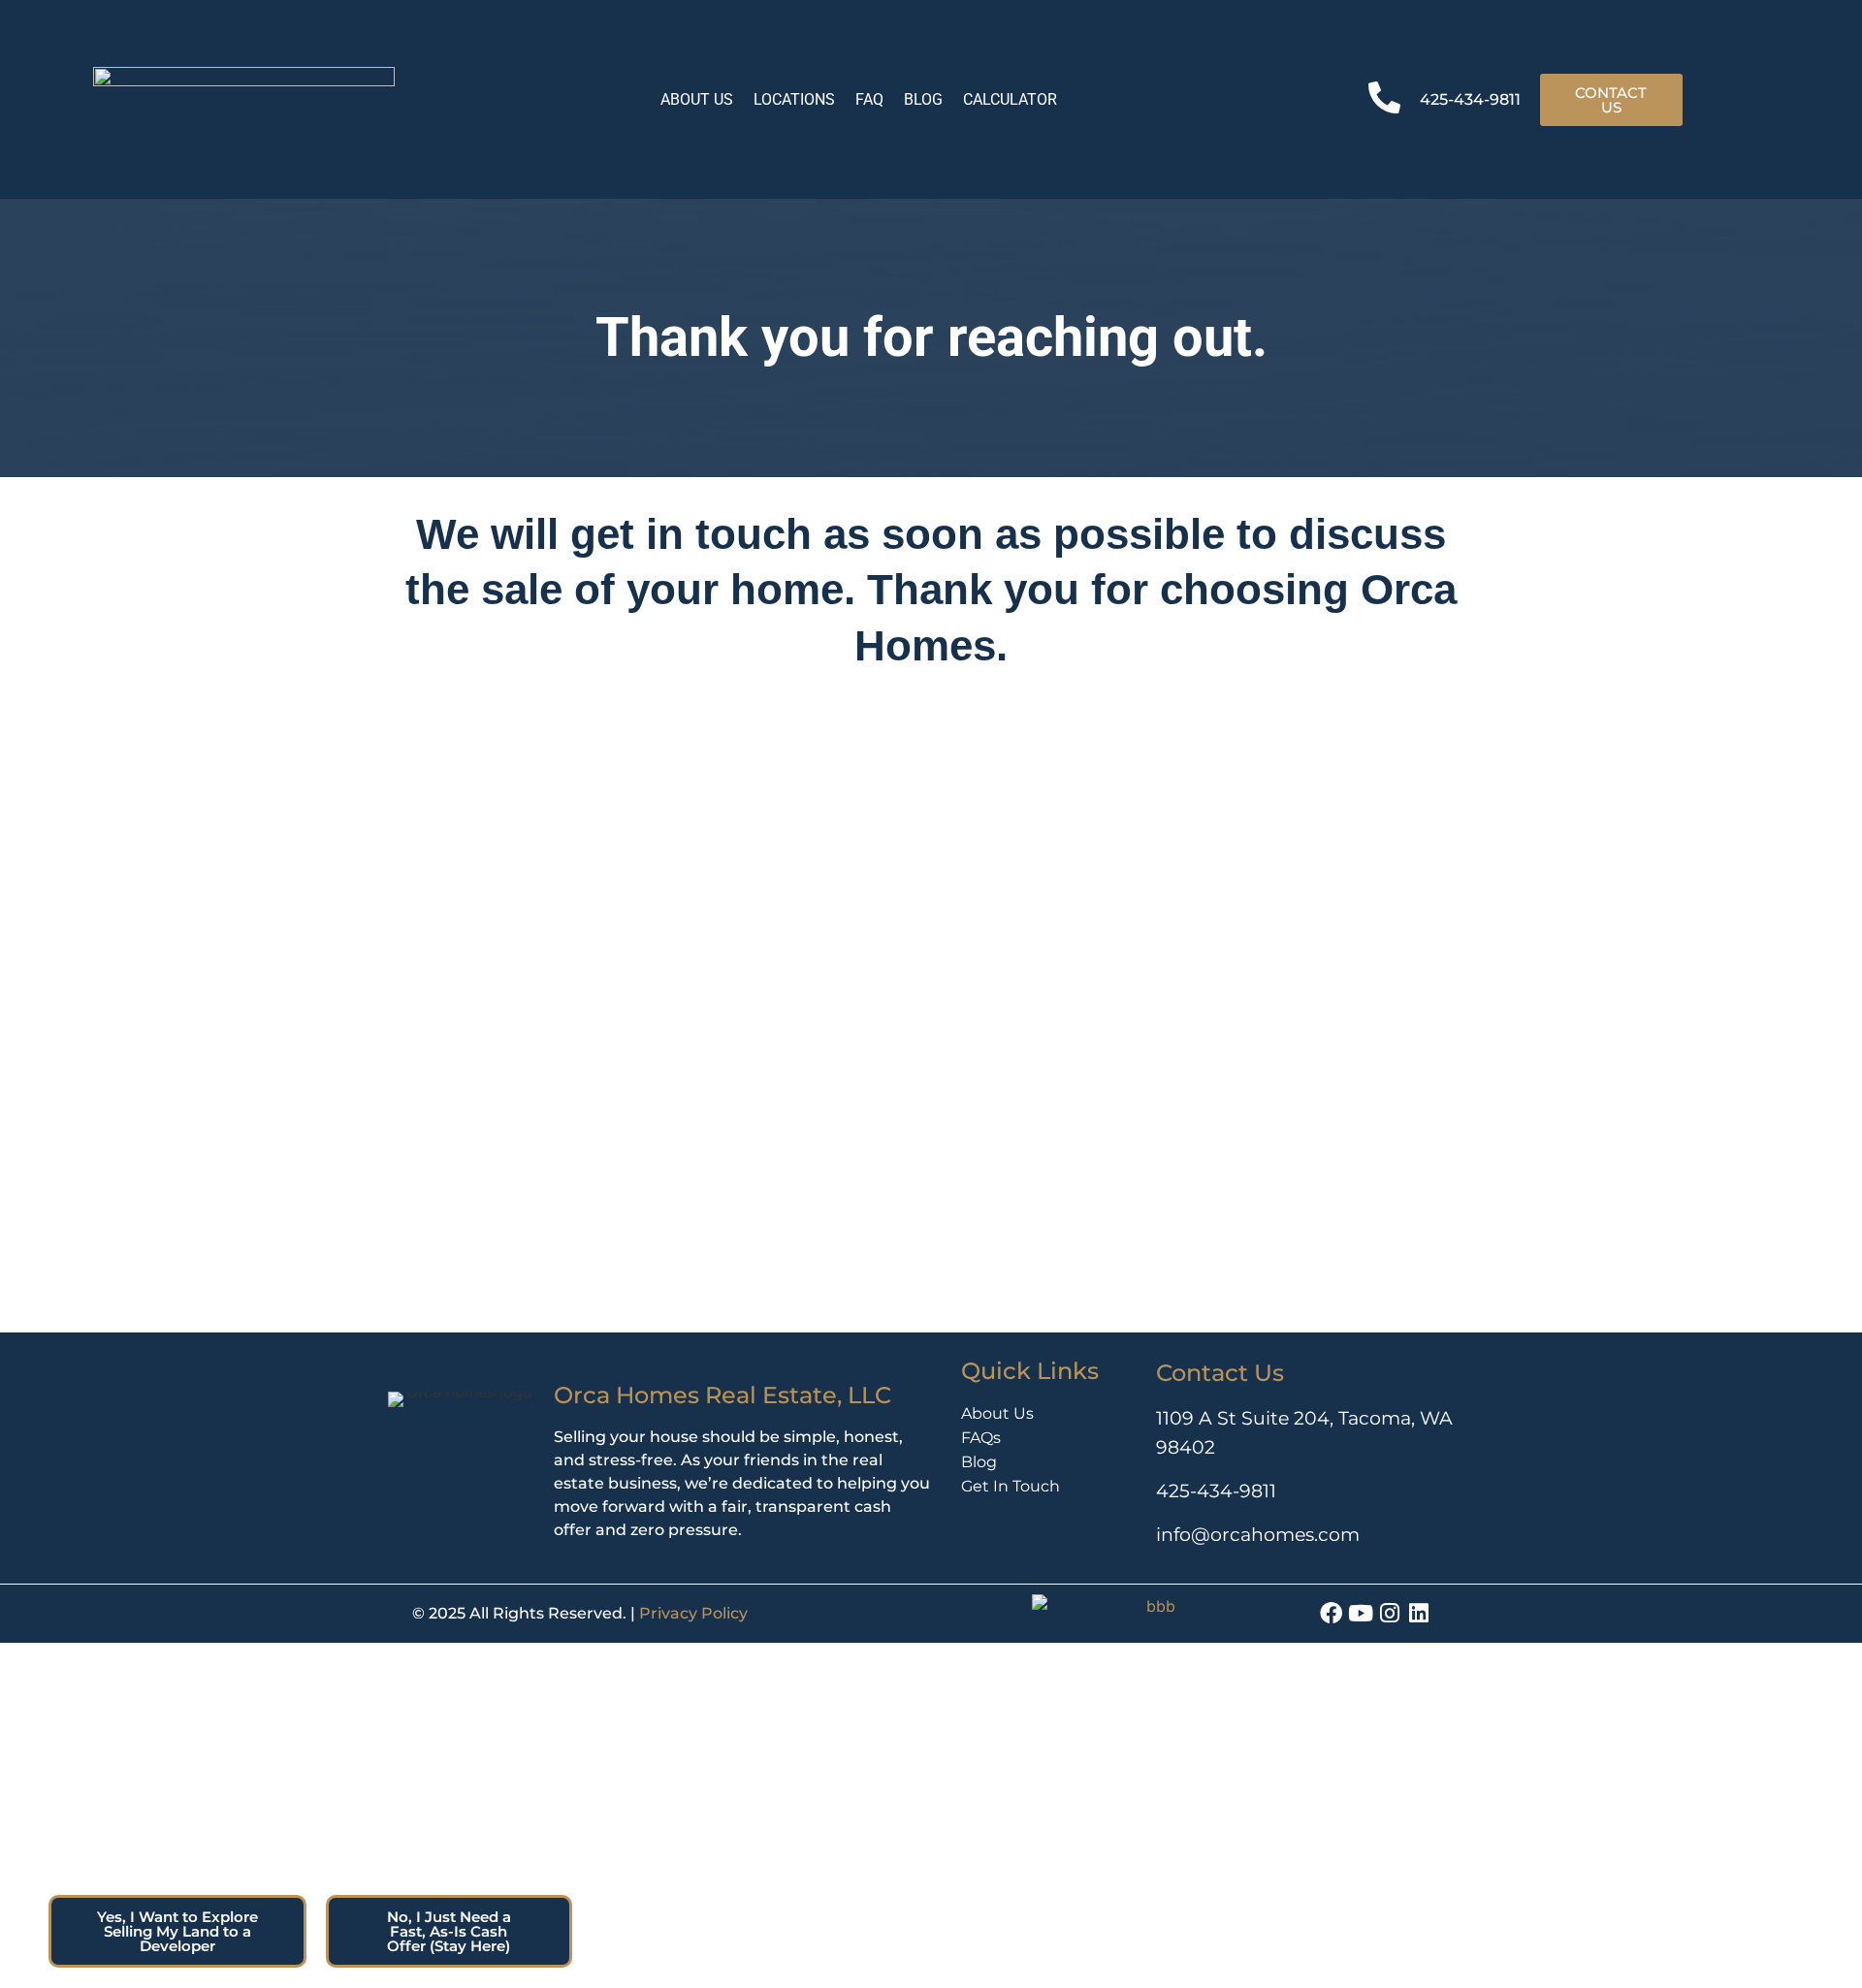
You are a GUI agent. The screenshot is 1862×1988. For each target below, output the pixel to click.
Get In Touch (1011, 1486)
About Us (997, 1413)
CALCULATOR (1010, 99)
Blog (979, 1462)
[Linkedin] (1418, 1613)
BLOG (923, 99)
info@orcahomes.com (1258, 1534)
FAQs (981, 1438)
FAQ (869, 99)
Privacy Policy (693, 1613)
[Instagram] (1389, 1613)
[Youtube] (1360, 1613)
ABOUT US (697, 99)
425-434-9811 (1470, 99)
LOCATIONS (794, 99)
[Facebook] (1331, 1613)
